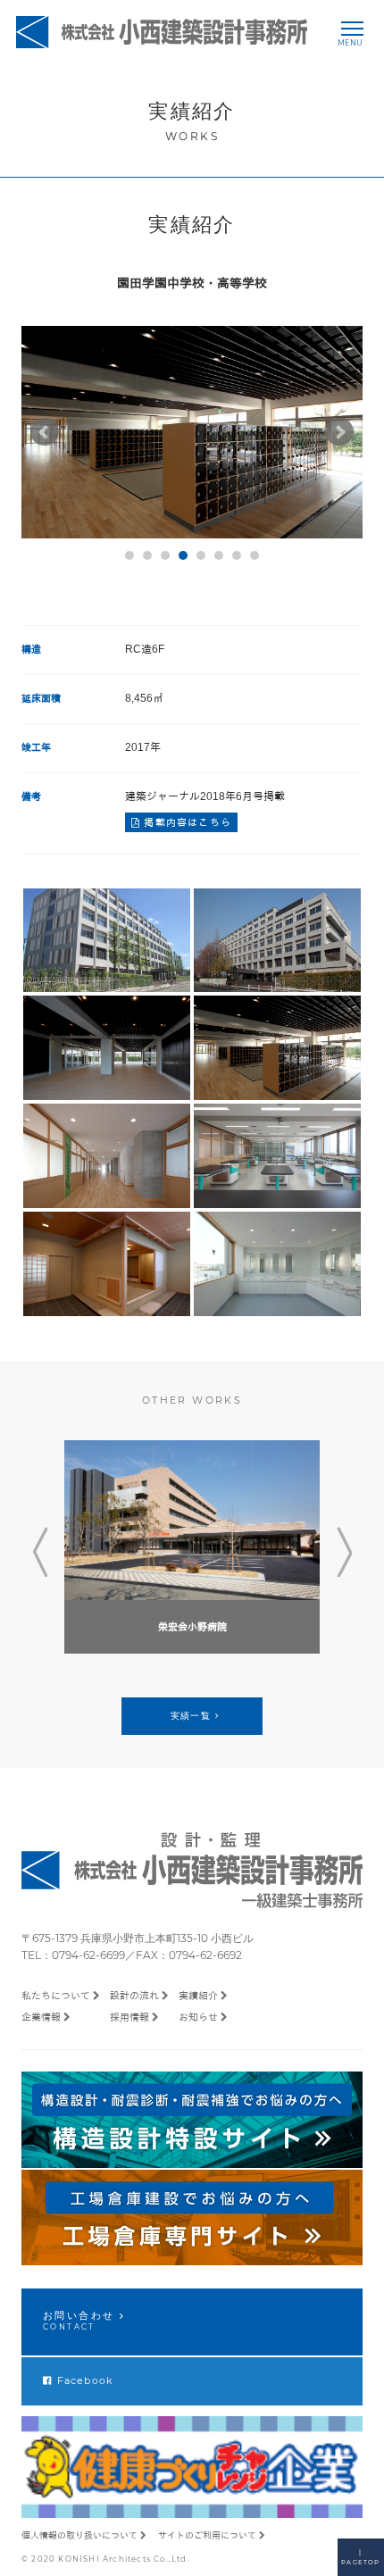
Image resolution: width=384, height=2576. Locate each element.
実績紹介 (198, 1996)
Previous (40, 1553)
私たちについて (56, 1996)
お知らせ (198, 2017)
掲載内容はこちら (186, 822)
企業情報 (41, 2017)
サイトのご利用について (207, 2535)
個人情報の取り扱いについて (79, 2535)
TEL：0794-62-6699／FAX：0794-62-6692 (132, 1955)
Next (344, 1553)
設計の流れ (134, 1996)
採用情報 (129, 2017)
